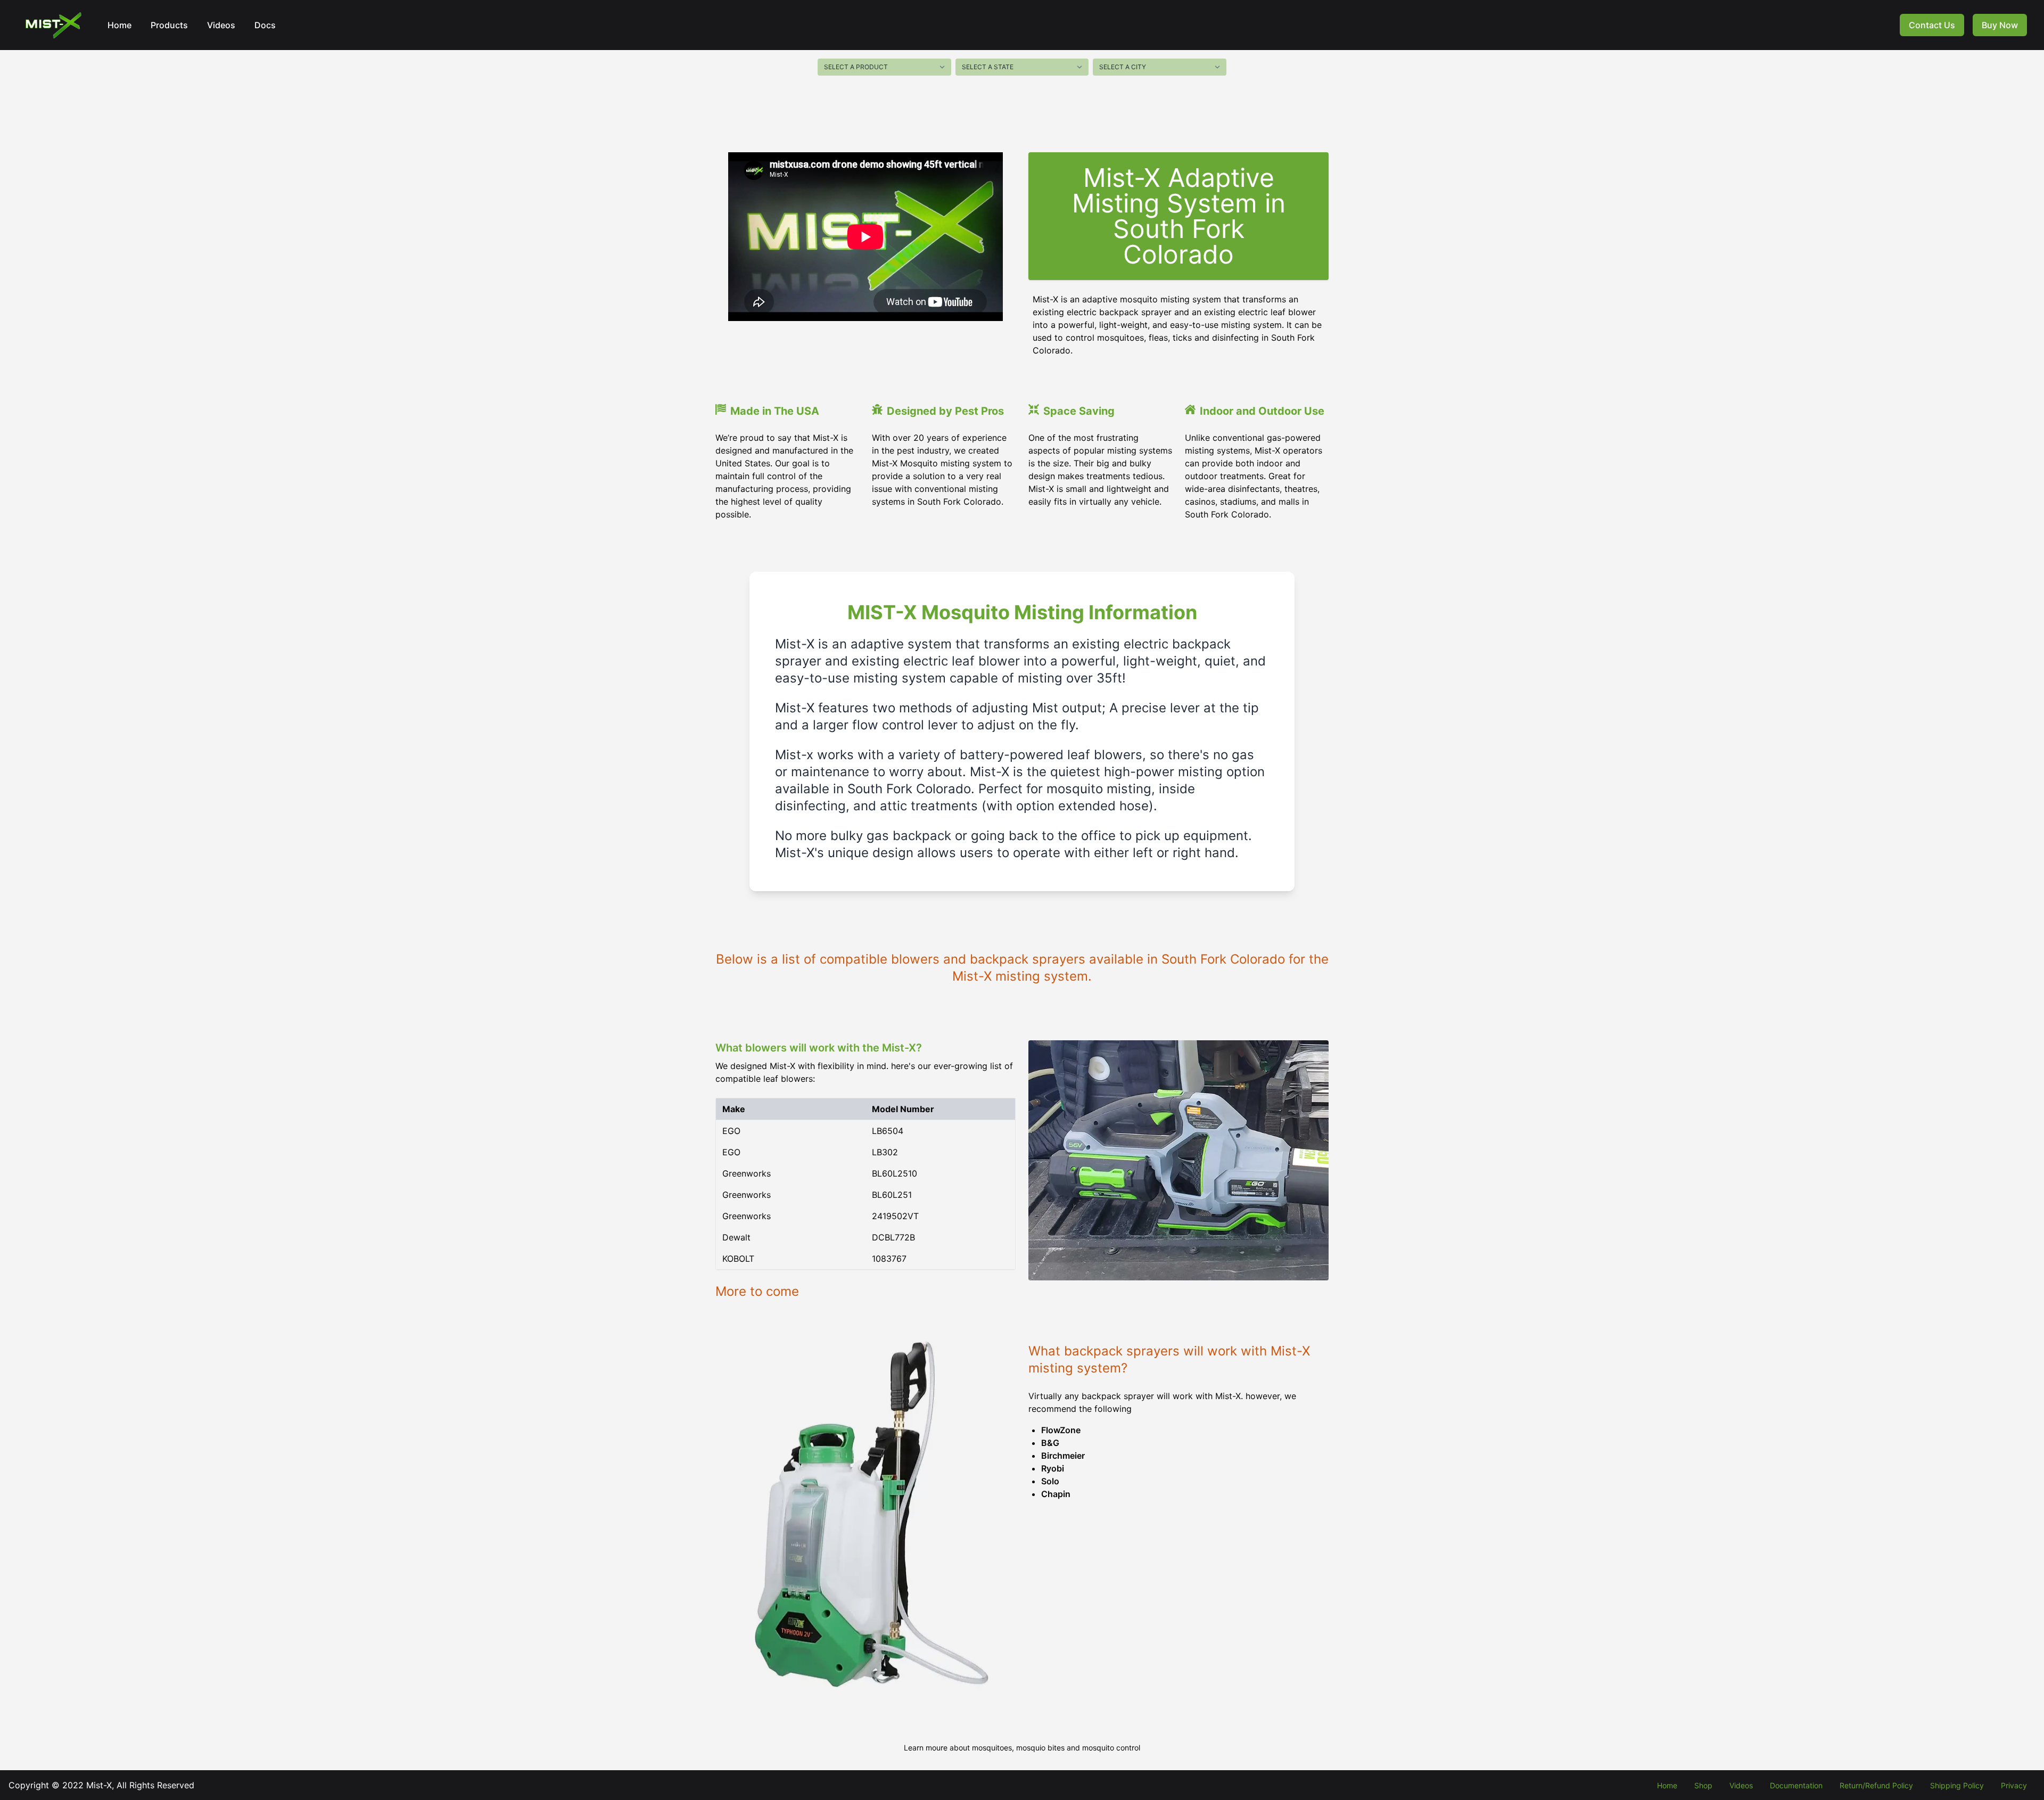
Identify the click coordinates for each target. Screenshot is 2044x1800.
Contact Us (1932, 25)
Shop (1703, 1785)
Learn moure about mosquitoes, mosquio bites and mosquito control (1022, 1748)
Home (119, 25)
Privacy (2014, 1785)
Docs (265, 25)
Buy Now (2000, 25)
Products (169, 25)
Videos (221, 25)
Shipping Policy (1957, 1785)
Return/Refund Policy (1876, 1785)
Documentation (1796, 1785)
